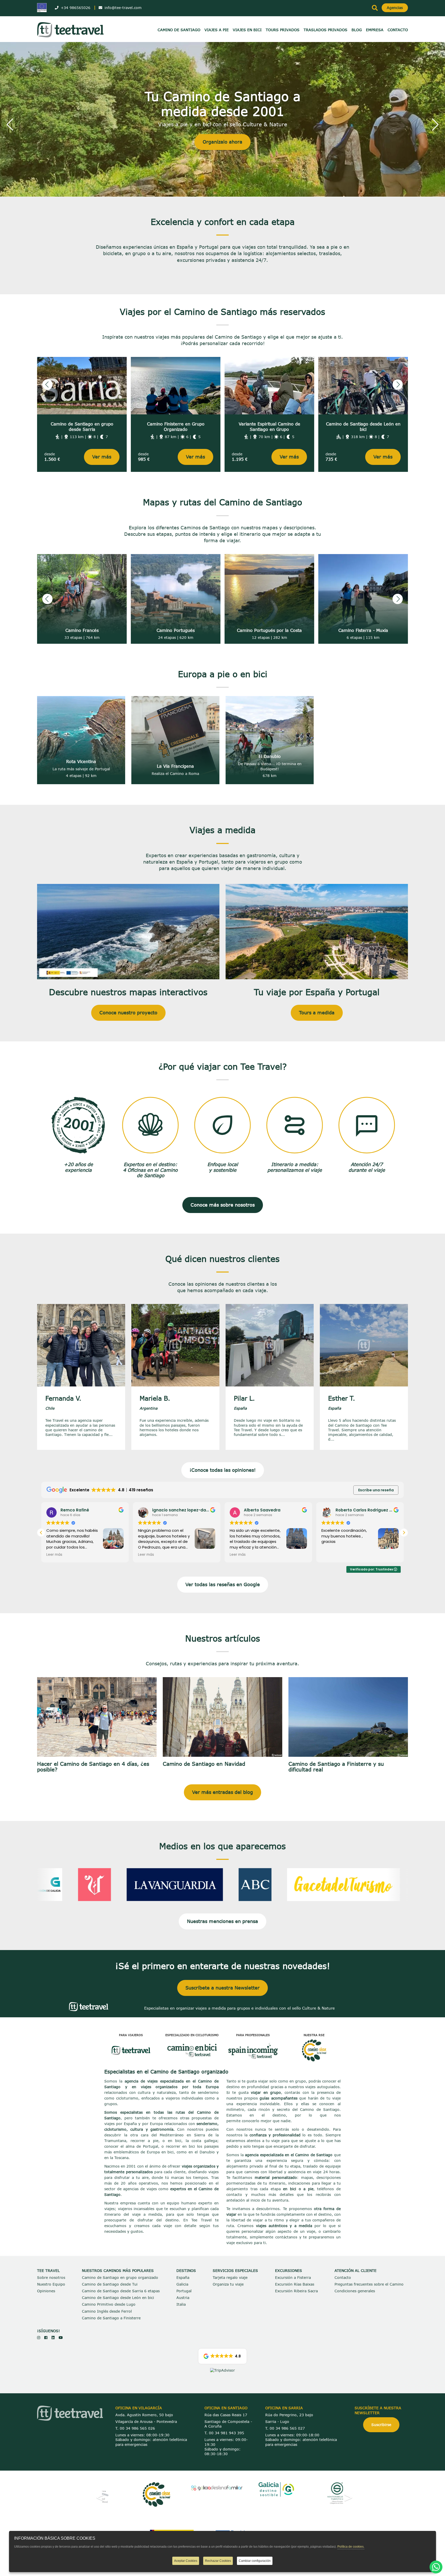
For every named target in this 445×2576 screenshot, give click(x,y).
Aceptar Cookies (186, 2561)
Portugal (184, 2291)
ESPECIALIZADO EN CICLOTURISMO (192, 2035)
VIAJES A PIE (217, 30)
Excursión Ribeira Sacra (296, 2291)
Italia (181, 2304)
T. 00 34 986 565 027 (285, 2428)
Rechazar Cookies (218, 2561)
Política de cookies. (351, 2547)
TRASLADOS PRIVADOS (326, 30)
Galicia (182, 2284)
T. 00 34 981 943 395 (224, 2433)
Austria (183, 2298)
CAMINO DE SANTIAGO (179, 30)
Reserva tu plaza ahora (223, 137)
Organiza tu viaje (228, 2284)
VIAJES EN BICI (247, 30)
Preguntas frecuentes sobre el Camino (369, 2284)
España (183, 2277)
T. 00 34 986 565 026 (135, 2428)
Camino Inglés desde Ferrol (107, 2311)
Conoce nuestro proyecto (128, 1013)
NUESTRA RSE (314, 2035)
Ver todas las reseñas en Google (223, 1584)
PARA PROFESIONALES (253, 2035)
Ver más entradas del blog (222, 1792)
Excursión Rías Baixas (295, 2284)
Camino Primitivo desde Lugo (109, 2304)
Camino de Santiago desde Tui (110, 2284)
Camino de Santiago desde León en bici (118, 2298)
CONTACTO (398, 30)
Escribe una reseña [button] (376, 1490)
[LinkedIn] (53, 2337)
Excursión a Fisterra (293, 2277)
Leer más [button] (54, 1555)
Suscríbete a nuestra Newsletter (222, 1988)
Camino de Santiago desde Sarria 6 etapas (121, 2291)
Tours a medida (317, 1013)
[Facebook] (46, 2337)
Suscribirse (381, 2425)
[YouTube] (61, 2337)
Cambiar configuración (255, 2561)
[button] (10, 124)
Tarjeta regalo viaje (230, 2277)
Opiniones (46, 2291)
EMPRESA (375, 30)
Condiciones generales (355, 2291)
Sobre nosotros (51, 2277)
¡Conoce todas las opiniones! (223, 1470)
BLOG (357, 30)
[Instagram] (39, 2337)
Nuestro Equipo (51, 2284)
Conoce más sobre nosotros (223, 1205)
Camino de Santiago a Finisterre (111, 2318)
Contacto (343, 2277)
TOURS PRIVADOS (283, 30)
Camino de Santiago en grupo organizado (120, 2277)
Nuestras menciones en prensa (222, 1921)
